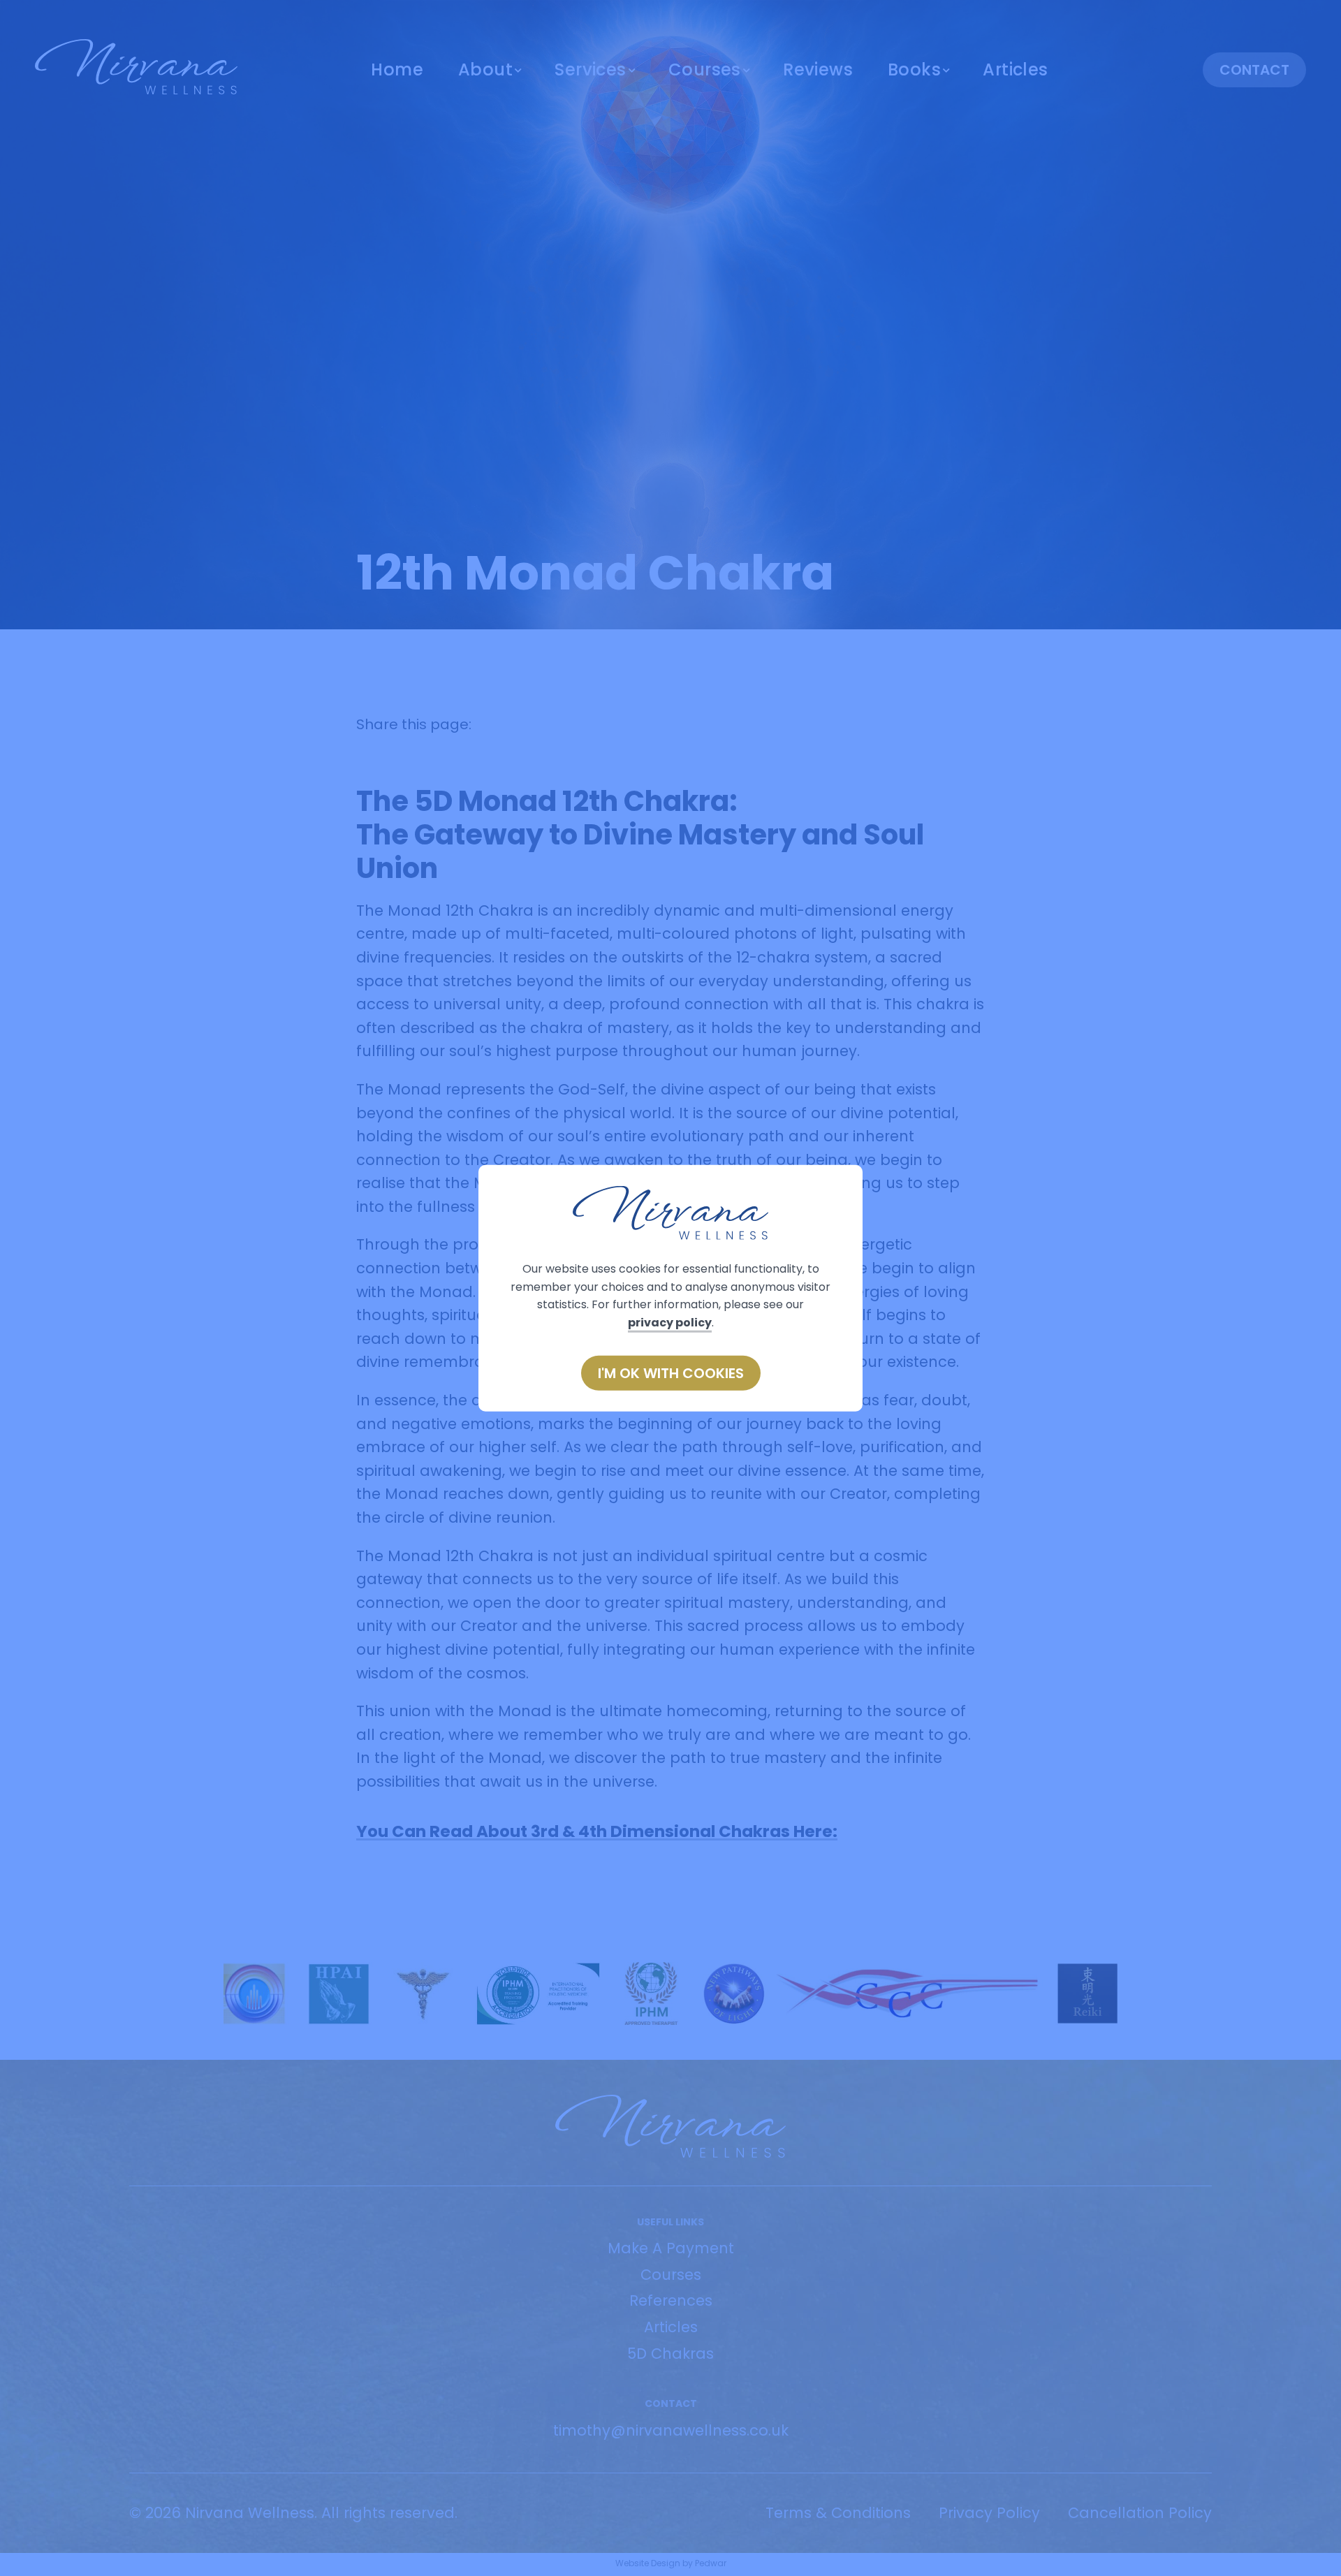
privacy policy (670, 1323)
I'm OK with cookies (671, 1373)
